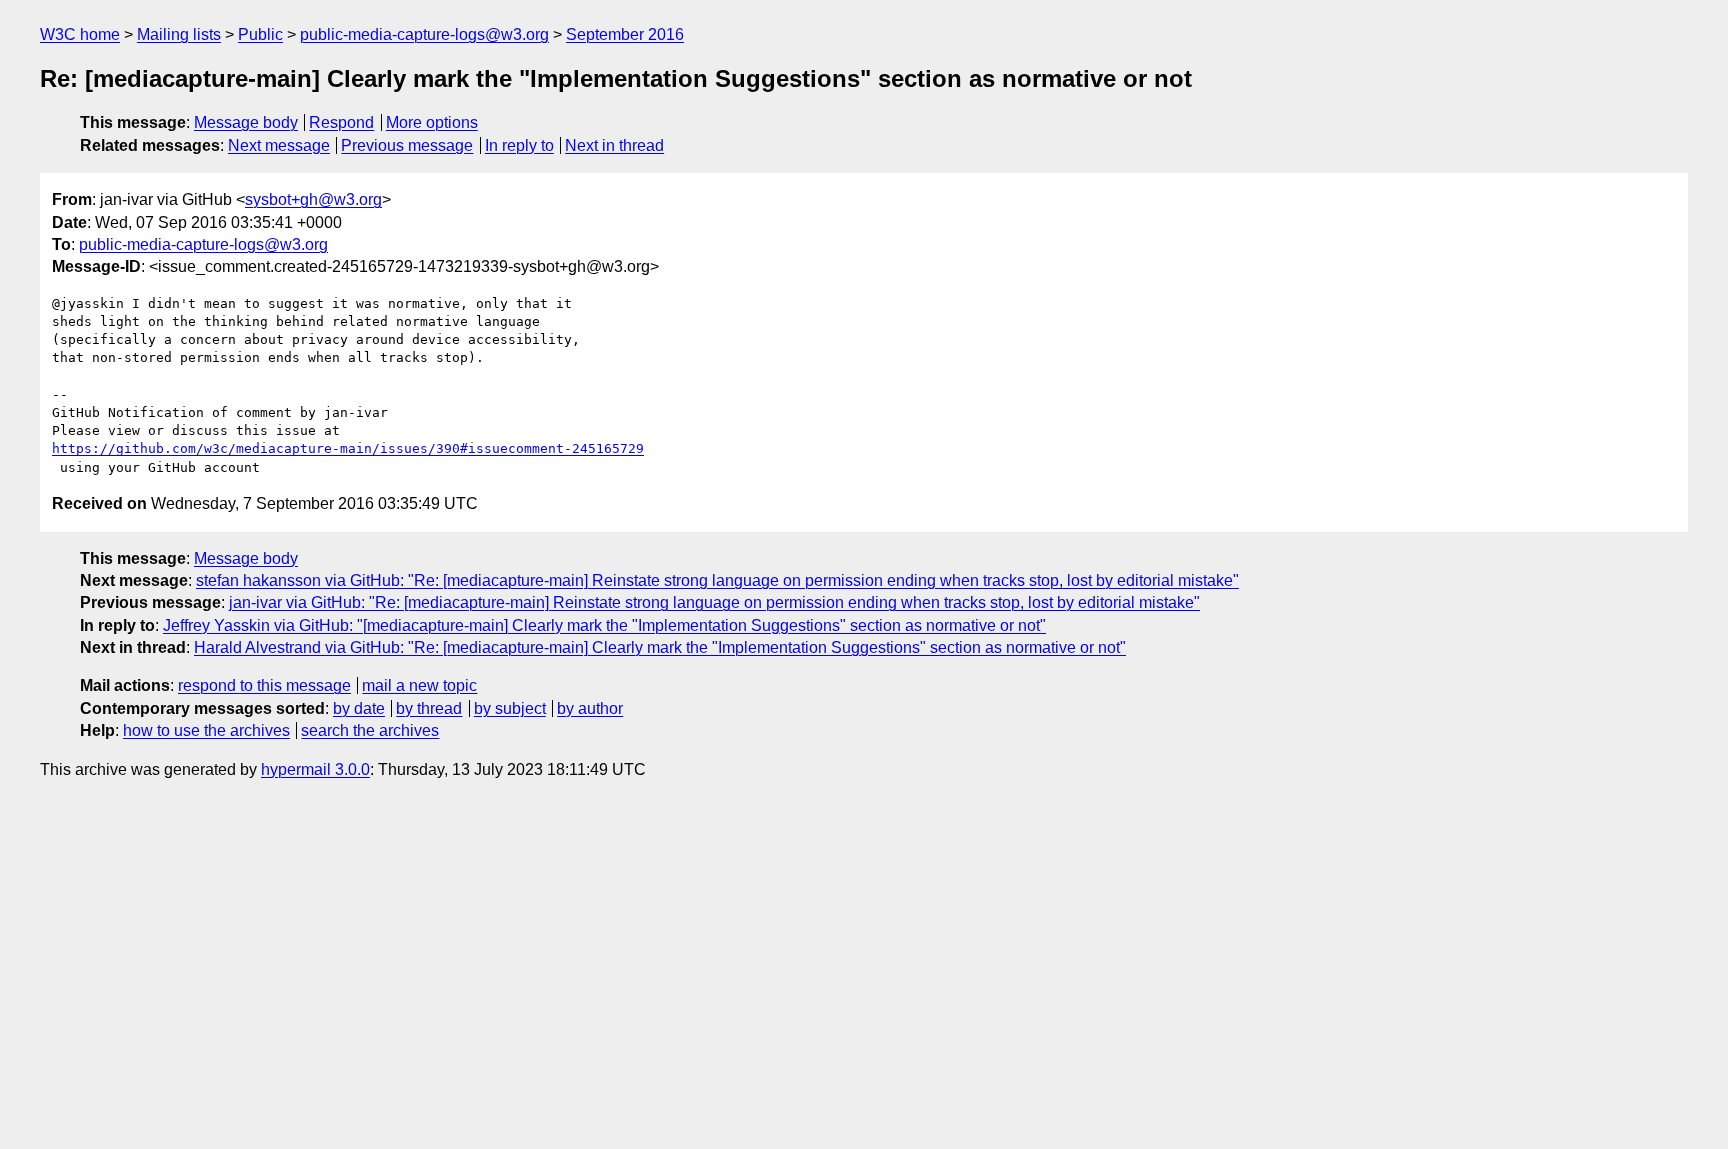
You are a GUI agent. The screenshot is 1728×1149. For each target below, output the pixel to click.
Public (260, 34)
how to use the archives (206, 730)
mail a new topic (419, 685)
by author (590, 708)
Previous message (407, 145)
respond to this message (264, 685)
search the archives (370, 730)
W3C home (80, 34)
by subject (510, 708)
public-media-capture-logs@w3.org (424, 34)
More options (432, 122)
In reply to (519, 145)
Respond (341, 122)
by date (359, 708)
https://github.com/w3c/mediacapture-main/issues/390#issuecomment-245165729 (348, 448)
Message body (246, 122)
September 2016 (625, 34)
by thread (429, 708)
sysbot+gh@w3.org (313, 199)
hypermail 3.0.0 (315, 769)
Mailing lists (179, 34)
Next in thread (614, 145)
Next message (279, 145)
